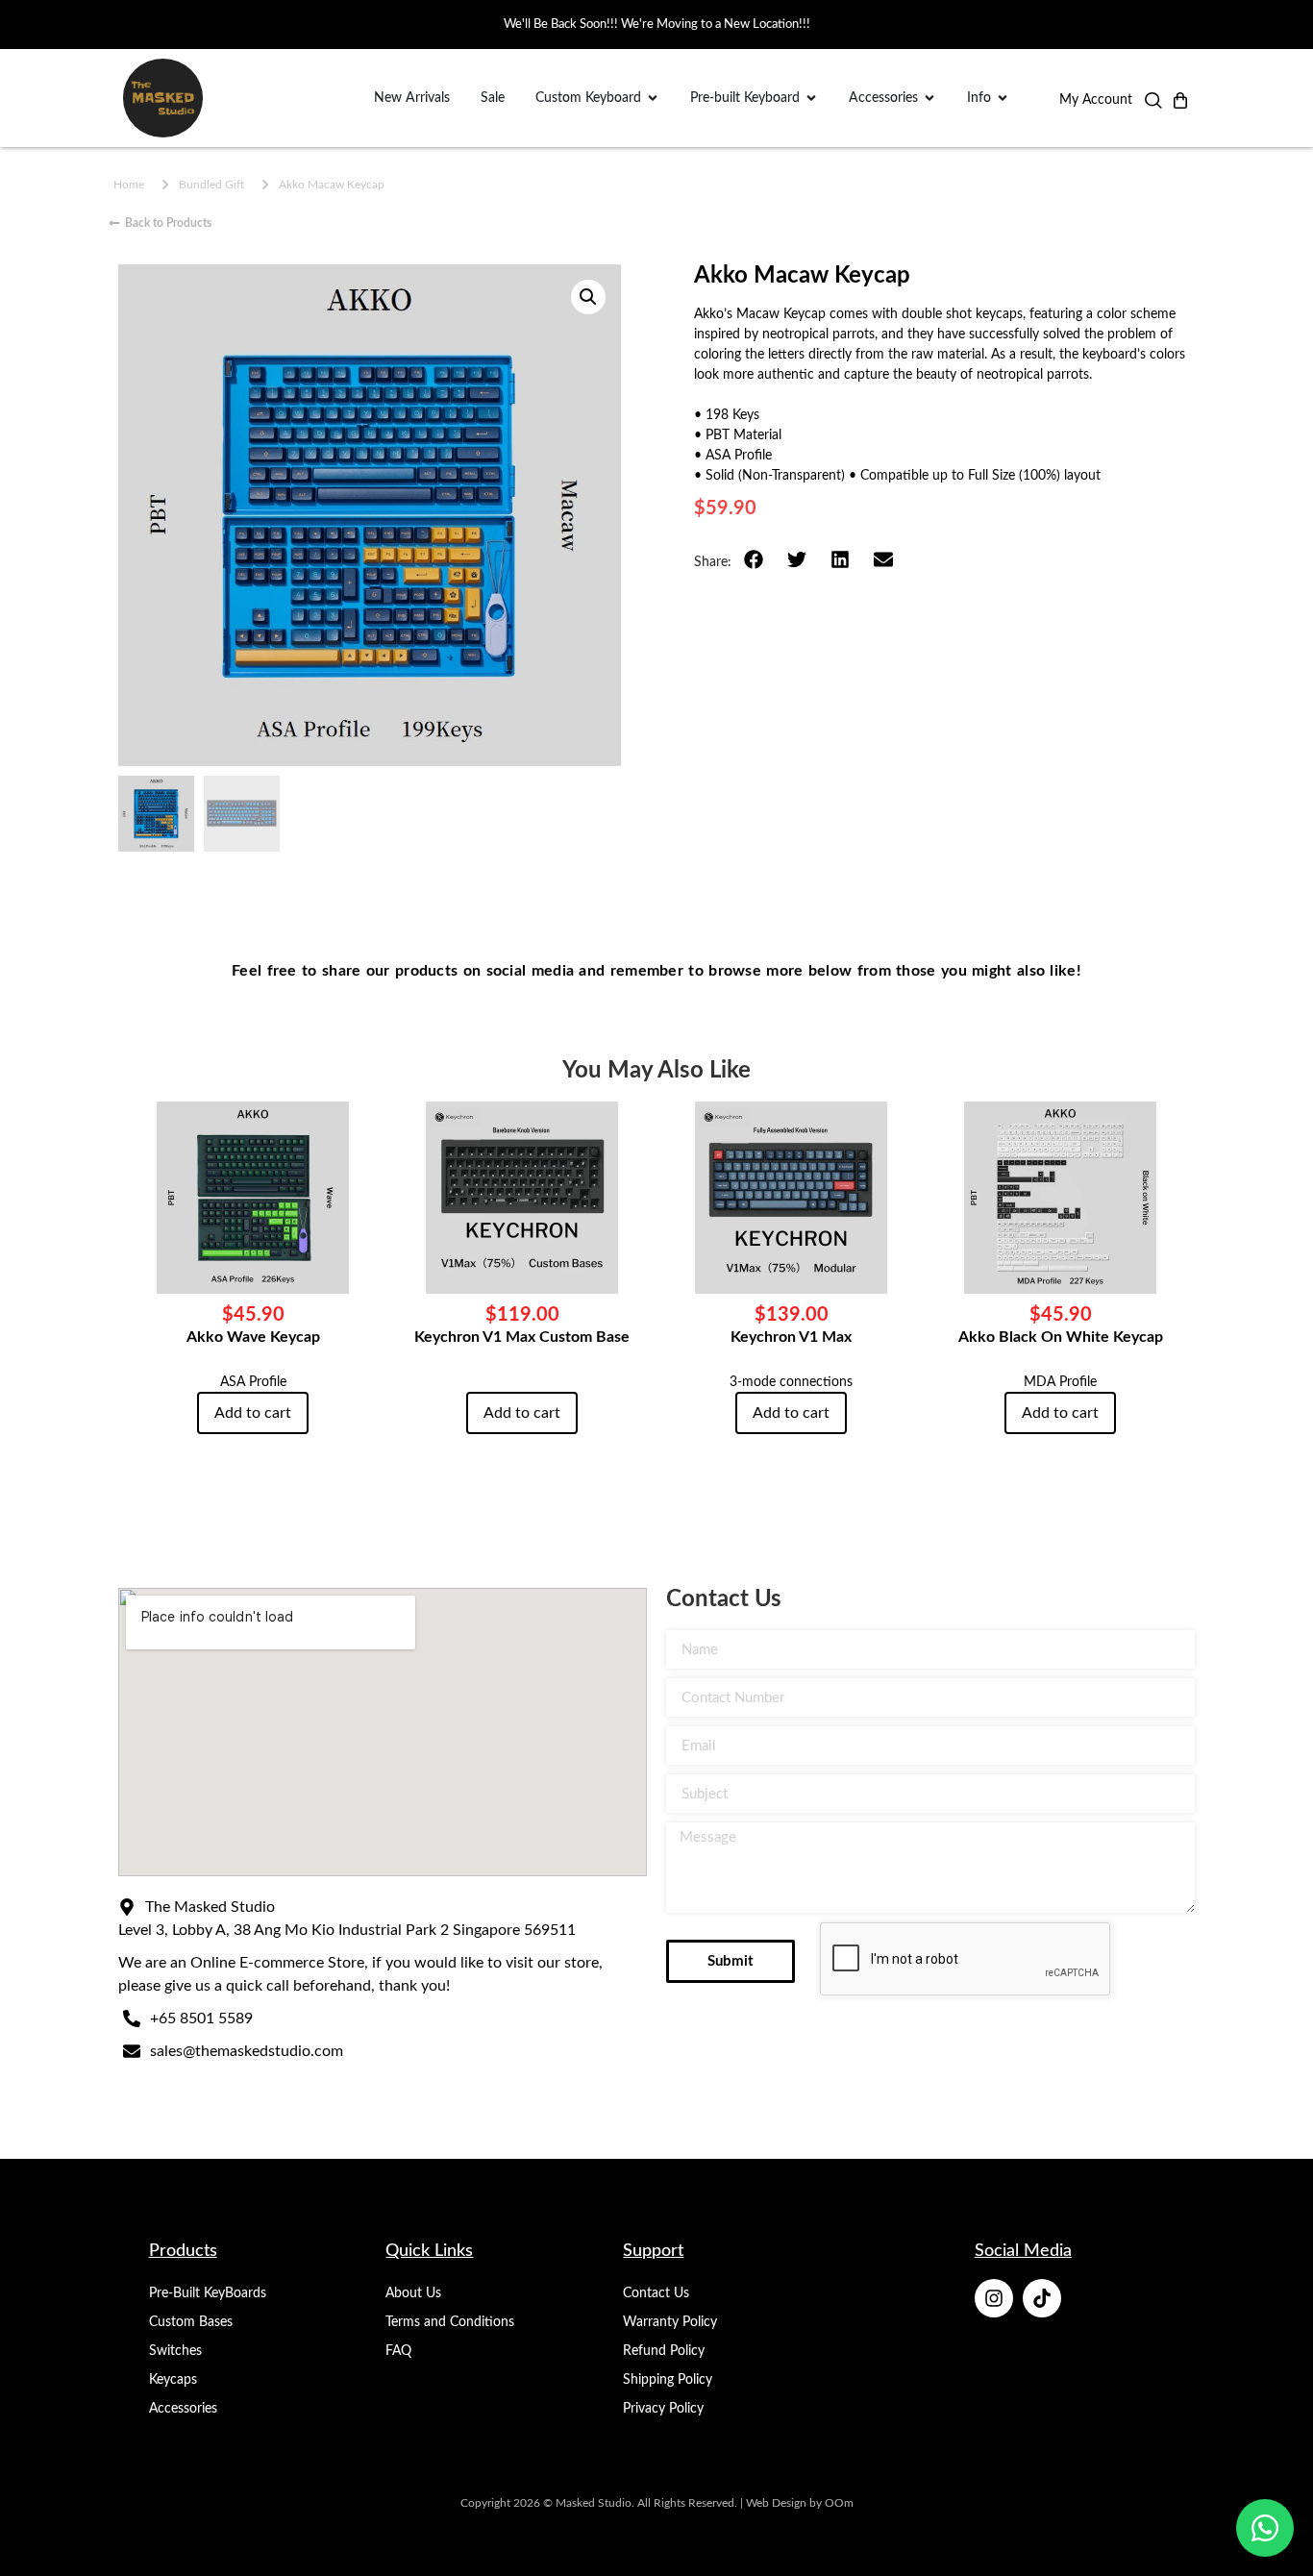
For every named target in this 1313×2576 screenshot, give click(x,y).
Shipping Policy (668, 2380)
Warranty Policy (670, 2322)
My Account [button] (1096, 100)
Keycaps (173, 2380)
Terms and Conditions (450, 2322)
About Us (413, 2293)
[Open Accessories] (929, 99)
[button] (1153, 105)
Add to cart (253, 1413)
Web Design (776, 2503)
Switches (175, 2351)
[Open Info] (1003, 99)
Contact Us (656, 2293)
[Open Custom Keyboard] (653, 99)
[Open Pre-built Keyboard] (811, 99)
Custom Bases (191, 2322)
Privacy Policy (663, 2409)
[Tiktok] (1042, 2298)
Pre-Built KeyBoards (208, 2293)
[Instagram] (994, 2298)
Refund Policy (664, 2351)
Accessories (183, 2409)
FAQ (398, 2351)
